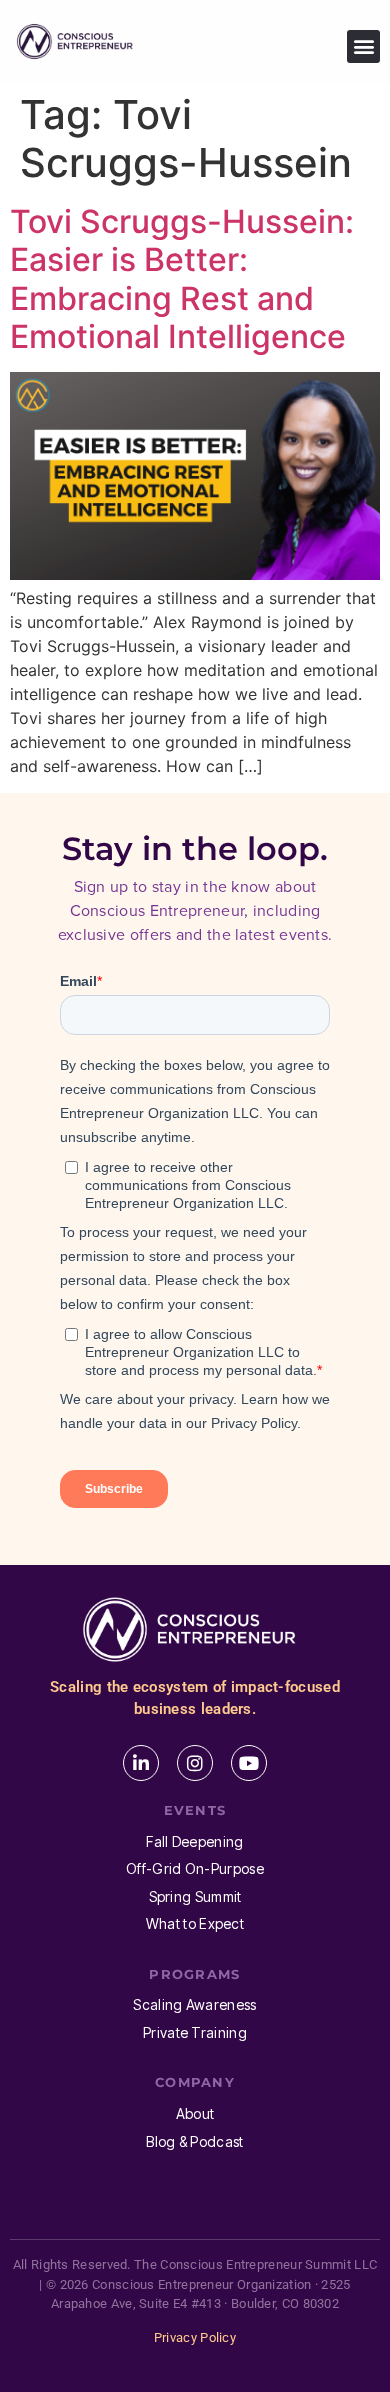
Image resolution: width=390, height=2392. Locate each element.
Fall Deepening (194, 1841)
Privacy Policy (195, 2337)
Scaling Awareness (194, 2004)
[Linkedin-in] (141, 1763)
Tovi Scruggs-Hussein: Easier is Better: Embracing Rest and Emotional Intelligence (182, 279)
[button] (363, 46)
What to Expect (195, 1923)
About (195, 2113)
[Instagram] (195, 1763)
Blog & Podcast (194, 2141)
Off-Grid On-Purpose (195, 1868)
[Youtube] (249, 1763)
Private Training (195, 2032)
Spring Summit (195, 1896)
